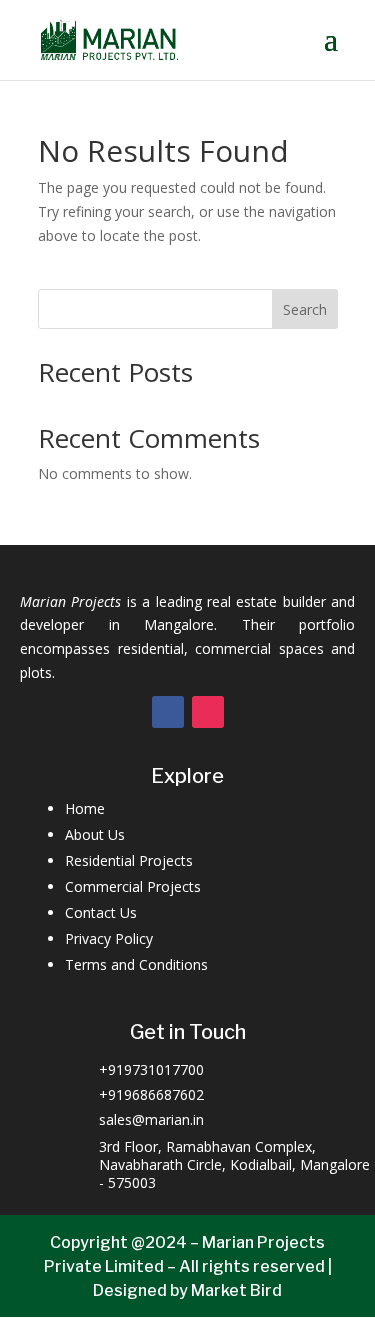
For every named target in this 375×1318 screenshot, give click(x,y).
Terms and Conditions (136, 964)
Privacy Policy (109, 938)
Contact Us (101, 912)
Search (305, 309)
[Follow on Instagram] (208, 712)
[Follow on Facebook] (168, 712)
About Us (95, 834)
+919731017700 (151, 1069)
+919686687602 (151, 1094)
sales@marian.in (151, 1119)
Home (85, 808)
